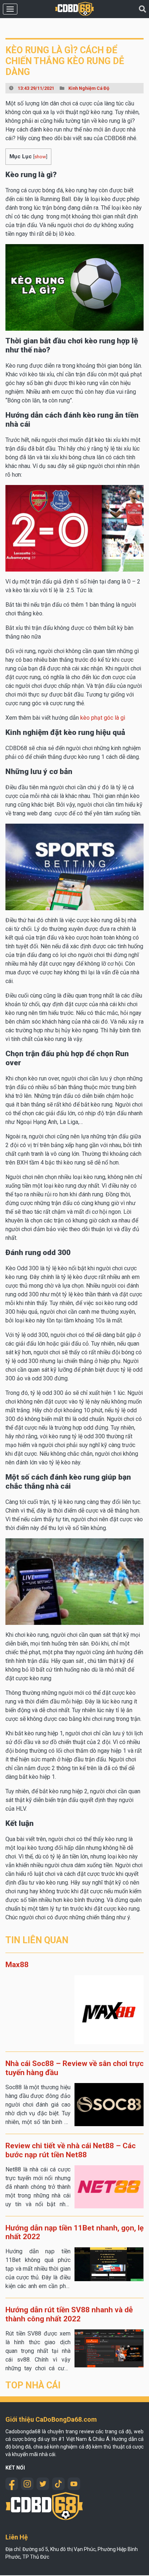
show (40, 156)
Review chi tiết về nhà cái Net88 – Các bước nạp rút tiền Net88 (71, 2150)
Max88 (17, 1965)
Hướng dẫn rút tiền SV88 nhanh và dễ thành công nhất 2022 (69, 2314)
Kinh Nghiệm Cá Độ (89, 88)
